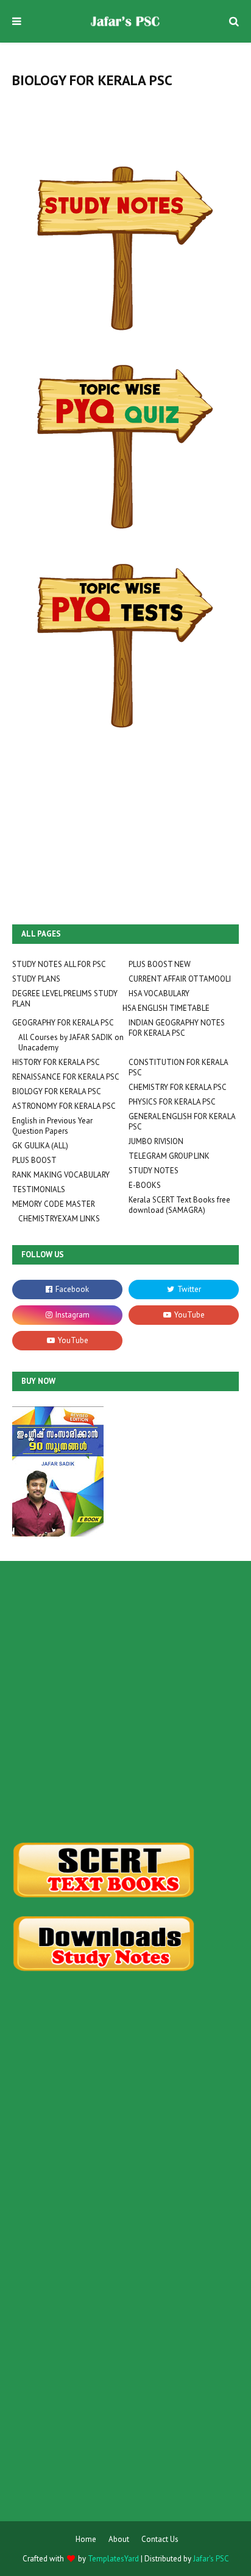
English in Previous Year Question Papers (52, 1126)
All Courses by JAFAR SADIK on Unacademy (71, 1042)
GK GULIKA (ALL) (40, 1146)
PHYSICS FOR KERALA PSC (172, 1102)
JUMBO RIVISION (156, 1141)
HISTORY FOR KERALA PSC (56, 1062)
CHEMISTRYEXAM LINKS (59, 1219)
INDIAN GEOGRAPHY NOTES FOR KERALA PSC (177, 1028)
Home (86, 2539)
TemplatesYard (113, 2559)
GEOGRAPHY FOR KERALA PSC (63, 1023)
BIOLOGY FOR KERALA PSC (57, 1091)
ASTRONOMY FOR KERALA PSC (64, 1106)
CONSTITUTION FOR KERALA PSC (178, 1067)
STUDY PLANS (36, 979)
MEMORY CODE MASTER (54, 1204)
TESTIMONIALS (39, 1189)
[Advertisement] (125, 1702)
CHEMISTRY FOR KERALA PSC (178, 1087)
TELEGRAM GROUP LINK (169, 1156)
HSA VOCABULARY (159, 993)
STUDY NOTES (154, 1171)
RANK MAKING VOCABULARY (61, 1175)
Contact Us (160, 2539)
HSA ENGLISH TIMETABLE (166, 1008)
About (119, 2539)
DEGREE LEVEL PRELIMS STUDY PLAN (65, 999)
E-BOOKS (145, 1185)
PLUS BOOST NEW (160, 964)
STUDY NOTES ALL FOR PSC (59, 964)
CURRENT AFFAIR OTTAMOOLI (180, 979)
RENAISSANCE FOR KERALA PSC (66, 1077)
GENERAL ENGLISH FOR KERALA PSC (182, 1122)
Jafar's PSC (211, 2559)
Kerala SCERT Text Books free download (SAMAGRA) (179, 1205)
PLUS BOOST (34, 1160)
